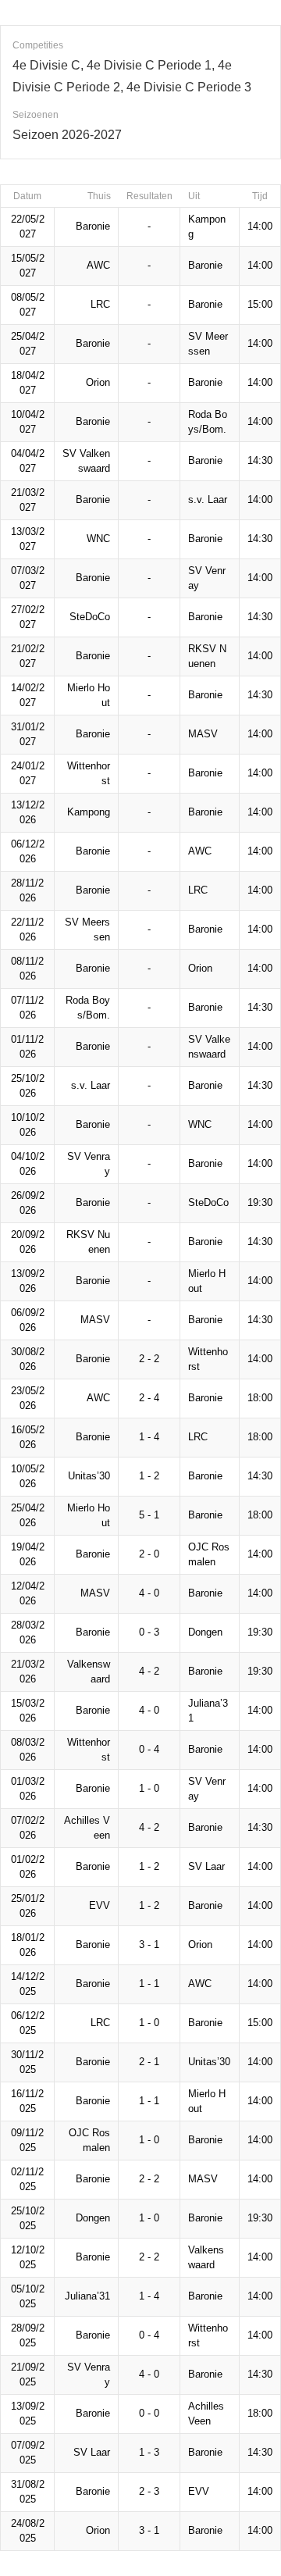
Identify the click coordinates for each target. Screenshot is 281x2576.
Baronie (93, 226)
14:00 (260, 226)
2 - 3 (149, 2491)
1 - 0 (149, 1788)
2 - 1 (149, 2062)
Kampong (89, 812)
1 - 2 (149, 1476)
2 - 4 (149, 1398)
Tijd (260, 196)
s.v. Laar (208, 500)
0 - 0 (149, 2413)
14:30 (260, 460)
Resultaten (149, 196)
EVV (100, 1905)
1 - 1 (149, 1984)
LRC (100, 304)
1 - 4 (149, 1437)
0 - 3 (149, 1632)
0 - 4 (149, 1749)
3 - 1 (149, 1944)
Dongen (205, 1632)
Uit (194, 196)
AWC (98, 265)
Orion (98, 382)
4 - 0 (149, 1593)
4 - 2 (149, 1671)
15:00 (260, 304)
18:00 (260, 1398)
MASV (203, 734)
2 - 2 (149, 1359)
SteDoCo (90, 617)
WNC (98, 539)
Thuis (99, 196)
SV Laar (206, 1866)
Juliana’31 (87, 2296)
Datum (27, 196)
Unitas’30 (89, 1476)
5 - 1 (149, 1515)
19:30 (260, 1202)
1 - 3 (149, 2452)
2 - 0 (149, 1554)
